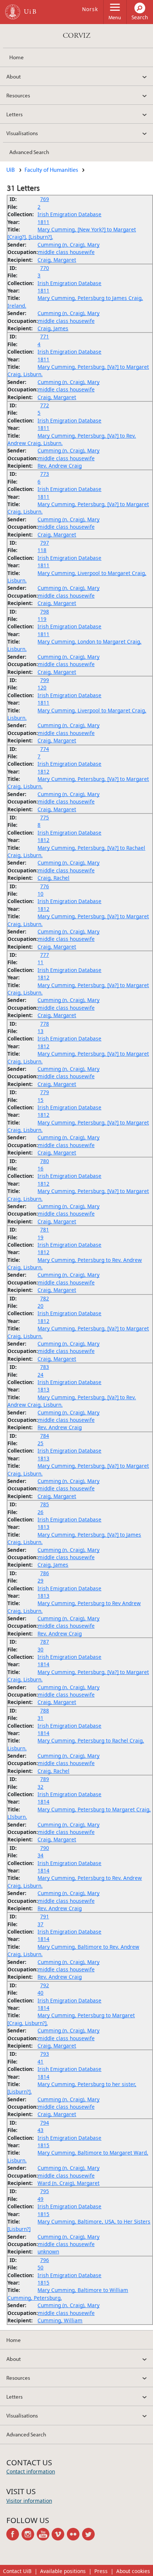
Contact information (31, 2471)
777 (45, 955)
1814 (43, 1664)
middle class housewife (66, 252)
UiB (11, 170)
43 (40, 2130)
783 (45, 1367)
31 (40, 1718)
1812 (43, 771)
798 (45, 612)
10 (40, 894)
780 (45, 1161)
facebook (14, 2534)
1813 (43, 1389)
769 (45, 199)
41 (40, 2062)
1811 (43, 222)
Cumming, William (60, 2320)
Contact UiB (17, 2571)
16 (40, 1168)
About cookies (133, 2571)
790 (45, 1848)
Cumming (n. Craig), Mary (69, 245)
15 (40, 1100)
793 (45, 2054)
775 (45, 817)
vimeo (59, 2534)
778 (45, 1024)
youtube (44, 2534)
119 (42, 619)
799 (45, 680)
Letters (14, 114)
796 (45, 2260)
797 (45, 543)
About (14, 76)
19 (40, 1237)
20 (40, 1306)
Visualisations (22, 133)
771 (45, 336)
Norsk (90, 9)
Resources (18, 95)
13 (40, 1031)
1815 (43, 2145)
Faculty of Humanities (51, 170)
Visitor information (29, 2501)
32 (40, 1787)
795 (45, 2191)
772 (45, 405)
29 (40, 1581)
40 (40, 1993)
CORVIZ (77, 36)
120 (42, 687)
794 (45, 2123)
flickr (74, 2534)
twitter (90, 2534)
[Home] (13, 12)
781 (45, 1229)
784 (45, 1436)
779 (45, 1092)
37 (40, 1924)
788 (45, 1710)
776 (45, 886)
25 (40, 1443)
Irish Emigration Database (69, 214)
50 (40, 2267)
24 (40, 1375)
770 (45, 268)
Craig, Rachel (53, 878)
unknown (48, 2251)
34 (40, 1855)
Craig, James (53, 328)
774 (45, 749)
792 (45, 1985)
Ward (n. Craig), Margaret (69, 2183)
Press (101, 2571)
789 (45, 1779)
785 (45, 1504)
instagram (29, 2534)
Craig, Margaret (57, 260)
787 (45, 1642)
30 (40, 1649)
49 (40, 2199)
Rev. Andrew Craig (60, 466)
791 (45, 1916)
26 (40, 1512)
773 (45, 474)
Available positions (63, 2571)
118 (42, 550)
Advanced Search (29, 152)
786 (45, 1573)
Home (17, 57)
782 (45, 1298)
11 (40, 962)
